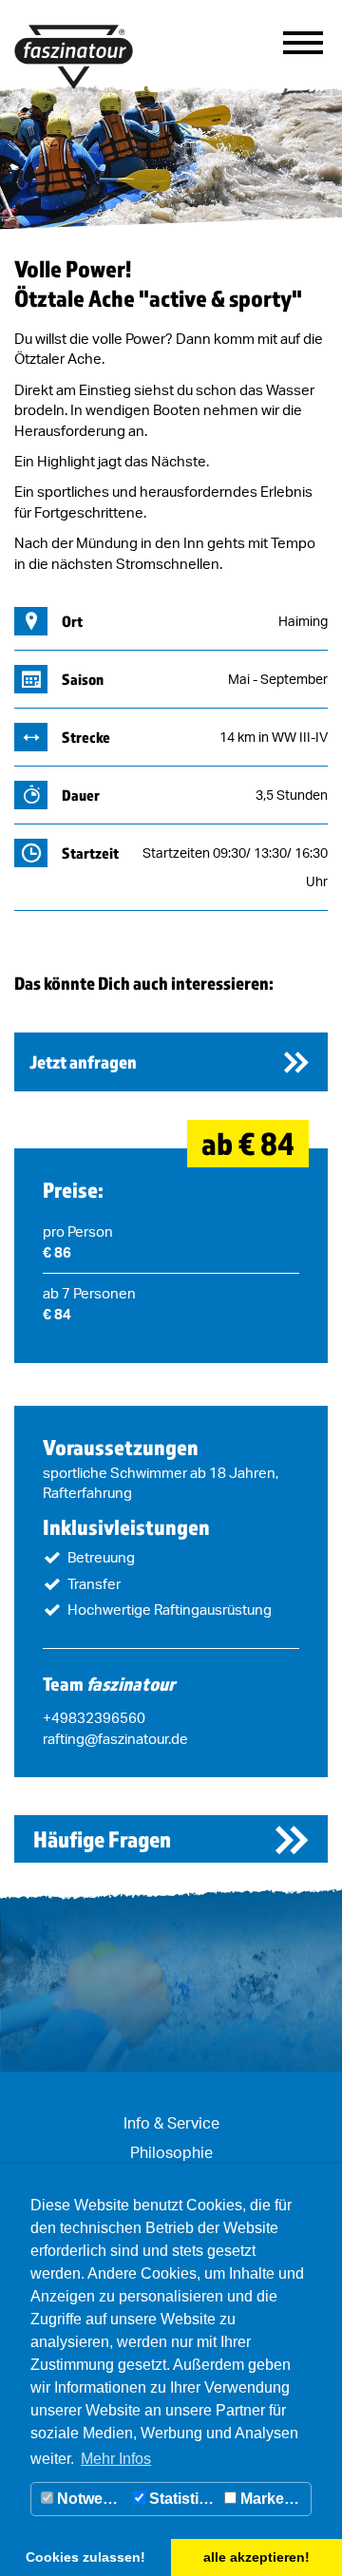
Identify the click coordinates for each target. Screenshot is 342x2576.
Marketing (274, 2499)
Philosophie (171, 2152)
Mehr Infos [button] (116, 2459)
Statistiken (182, 2499)
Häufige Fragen (102, 1838)
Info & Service (171, 2123)
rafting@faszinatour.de (115, 1739)
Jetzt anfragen (83, 1062)
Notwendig (91, 2499)
